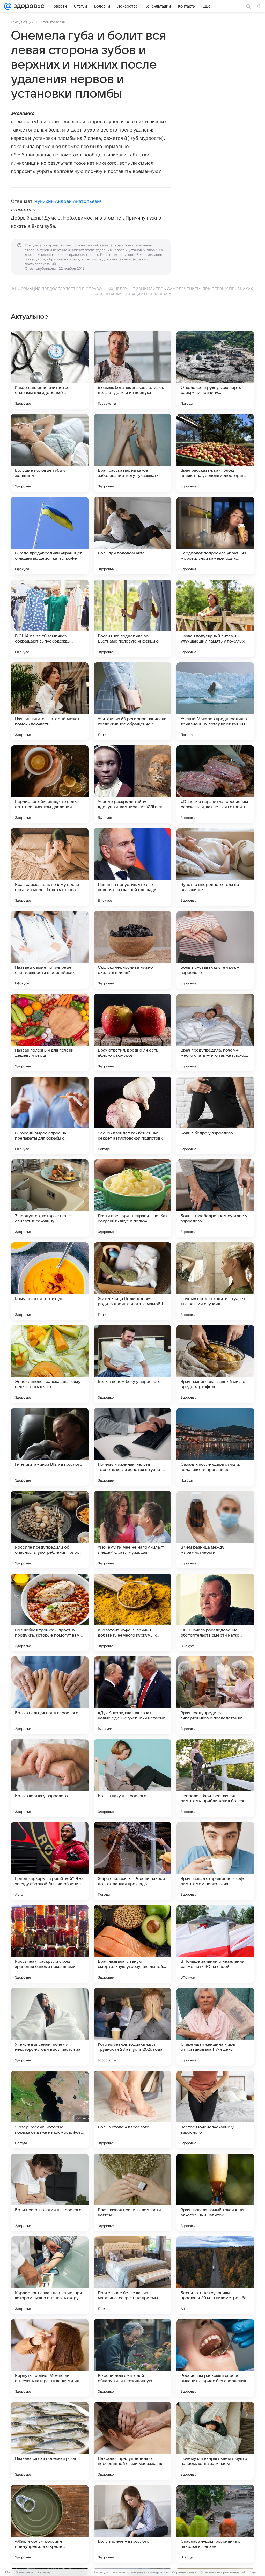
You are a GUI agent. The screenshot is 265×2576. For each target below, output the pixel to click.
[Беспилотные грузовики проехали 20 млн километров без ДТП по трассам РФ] (215, 2275)
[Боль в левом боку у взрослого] (132, 1364)
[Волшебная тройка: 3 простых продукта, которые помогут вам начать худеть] (50, 1612)
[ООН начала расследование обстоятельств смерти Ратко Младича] (215, 1612)
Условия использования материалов (140, 2572)
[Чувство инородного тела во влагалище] (215, 867)
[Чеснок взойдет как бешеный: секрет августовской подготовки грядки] (132, 1115)
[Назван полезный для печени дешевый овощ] (50, 1033)
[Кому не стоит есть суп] (50, 1281)
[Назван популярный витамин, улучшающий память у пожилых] (215, 618)
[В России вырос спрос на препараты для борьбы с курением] (50, 1115)
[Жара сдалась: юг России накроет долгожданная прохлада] (132, 1861)
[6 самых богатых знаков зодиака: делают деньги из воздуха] (132, 370)
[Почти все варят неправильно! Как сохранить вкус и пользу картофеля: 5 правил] (132, 1198)
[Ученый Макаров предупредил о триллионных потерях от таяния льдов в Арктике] (215, 701)
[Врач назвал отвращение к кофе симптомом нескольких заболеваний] (215, 1861)
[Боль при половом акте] (132, 536)
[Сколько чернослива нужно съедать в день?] (132, 950)
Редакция (101, 2572)
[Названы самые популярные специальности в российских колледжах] (50, 950)
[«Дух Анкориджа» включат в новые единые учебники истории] (132, 1695)
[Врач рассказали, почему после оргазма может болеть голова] (50, 867)
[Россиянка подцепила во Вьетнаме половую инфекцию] (132, 618)
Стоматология (53, 22)
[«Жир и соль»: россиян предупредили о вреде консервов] (50, 2524)
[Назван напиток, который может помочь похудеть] (50, 701)
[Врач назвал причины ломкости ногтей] (132, 2192)
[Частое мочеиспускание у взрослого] (215, 2110)
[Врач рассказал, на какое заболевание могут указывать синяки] (132, 453)
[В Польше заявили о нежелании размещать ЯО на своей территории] (215, 1944)
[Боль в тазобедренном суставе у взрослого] (215, 1198)
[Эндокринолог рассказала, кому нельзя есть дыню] (50, 1364)
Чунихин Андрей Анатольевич (68, 201)
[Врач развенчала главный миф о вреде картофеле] (215, 1364)
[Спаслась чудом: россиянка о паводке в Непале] (215, 2524)
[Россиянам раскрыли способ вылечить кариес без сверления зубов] (215, 2358)
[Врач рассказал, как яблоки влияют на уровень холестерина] (215, 453)
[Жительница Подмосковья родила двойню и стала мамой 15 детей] (132, 1281)
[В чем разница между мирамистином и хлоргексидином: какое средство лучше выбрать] (215, 1530)
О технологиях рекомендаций (223, 2572)
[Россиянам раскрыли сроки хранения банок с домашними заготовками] (50, 1944)
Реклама (44, 2572)
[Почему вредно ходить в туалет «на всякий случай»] (215, 1281)
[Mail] (8, 6)
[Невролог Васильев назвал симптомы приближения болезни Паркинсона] (215, 1778)
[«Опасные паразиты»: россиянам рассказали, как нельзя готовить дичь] (215, 784)
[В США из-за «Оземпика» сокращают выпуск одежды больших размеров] (50, 618)
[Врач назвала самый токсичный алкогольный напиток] (215, 2192)
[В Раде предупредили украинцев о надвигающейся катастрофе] (50, 536)
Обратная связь (184, 2572)
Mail (8, 2572)
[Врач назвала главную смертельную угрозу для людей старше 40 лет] (132, 1944)
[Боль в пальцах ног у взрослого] (50, 1695)
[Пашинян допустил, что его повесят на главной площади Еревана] (132, 867)
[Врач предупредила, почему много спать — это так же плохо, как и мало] (215, 1033)
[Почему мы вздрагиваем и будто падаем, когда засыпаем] (215, 2441)
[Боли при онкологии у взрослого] (50, 2192)
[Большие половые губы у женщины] (50, 453)
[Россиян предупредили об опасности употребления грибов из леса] (50, 1530)
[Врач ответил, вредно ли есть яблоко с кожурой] (132, 1033)
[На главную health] (28, 6)
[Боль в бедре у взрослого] (215, 1115)
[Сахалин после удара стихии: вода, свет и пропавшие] (215, 1447)
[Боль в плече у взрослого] (132, 2524)
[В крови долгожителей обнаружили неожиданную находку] (132, 2358)
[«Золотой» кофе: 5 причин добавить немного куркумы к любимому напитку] (132, 1612)
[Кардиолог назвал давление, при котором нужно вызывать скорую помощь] (50, 2275)
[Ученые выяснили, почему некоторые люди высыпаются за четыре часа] (50, 2027)
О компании (24, 2572)
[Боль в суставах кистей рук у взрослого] (215, 950)
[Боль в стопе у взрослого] (132, 2110)
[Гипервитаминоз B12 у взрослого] (50, 1447)
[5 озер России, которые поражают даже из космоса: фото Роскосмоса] (50, 2110)
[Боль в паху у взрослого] (132, 1778)
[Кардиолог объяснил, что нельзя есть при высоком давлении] (50, 784)
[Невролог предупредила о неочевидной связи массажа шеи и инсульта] (132, 2441)
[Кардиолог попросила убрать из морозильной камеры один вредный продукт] (215, 536)
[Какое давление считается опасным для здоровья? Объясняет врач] (50, 370)
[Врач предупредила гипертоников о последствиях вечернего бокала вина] (215, 1695)
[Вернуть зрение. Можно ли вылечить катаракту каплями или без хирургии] (50, 2358)
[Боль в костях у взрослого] (50, 1778)
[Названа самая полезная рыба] (50, 2441)
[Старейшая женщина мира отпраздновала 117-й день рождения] (215, 2027)
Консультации (22, 22)
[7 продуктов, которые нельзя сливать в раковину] (50, 1198)
